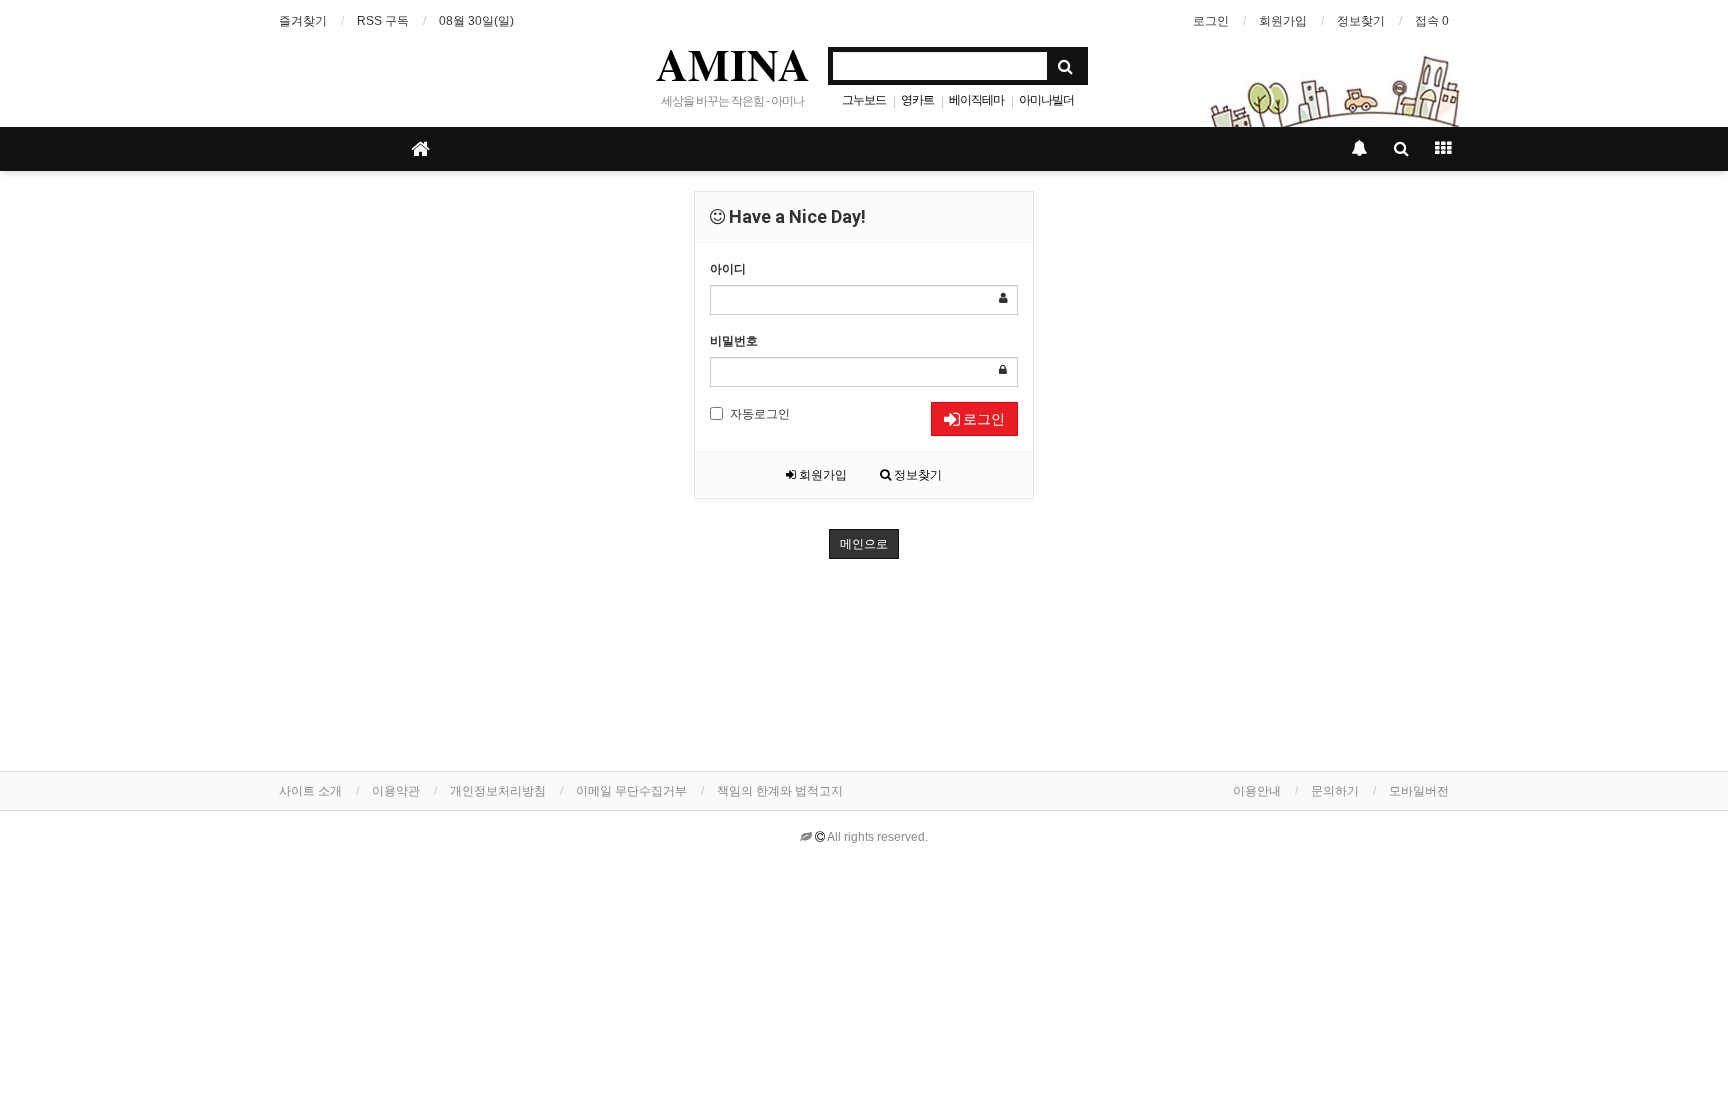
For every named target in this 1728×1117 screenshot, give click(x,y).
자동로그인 (760, 414)
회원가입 (1283, 21)
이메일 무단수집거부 (631, 791)
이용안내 (1257, 791)
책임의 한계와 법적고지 (780, 791)
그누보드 (864, 100)
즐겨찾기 (303, 21)
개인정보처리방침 (498, 791)
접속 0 (1432, 21)
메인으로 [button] (864, 544)
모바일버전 (1419, 791)
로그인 (1211, 21)
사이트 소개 (310, 791)
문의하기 (1335, 791)
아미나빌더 (1046, 100)
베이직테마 (976, 100)
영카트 (917, 100)
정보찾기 (1361, 21)
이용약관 (396, 791)
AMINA (733, 64)
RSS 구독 (383, 21)
